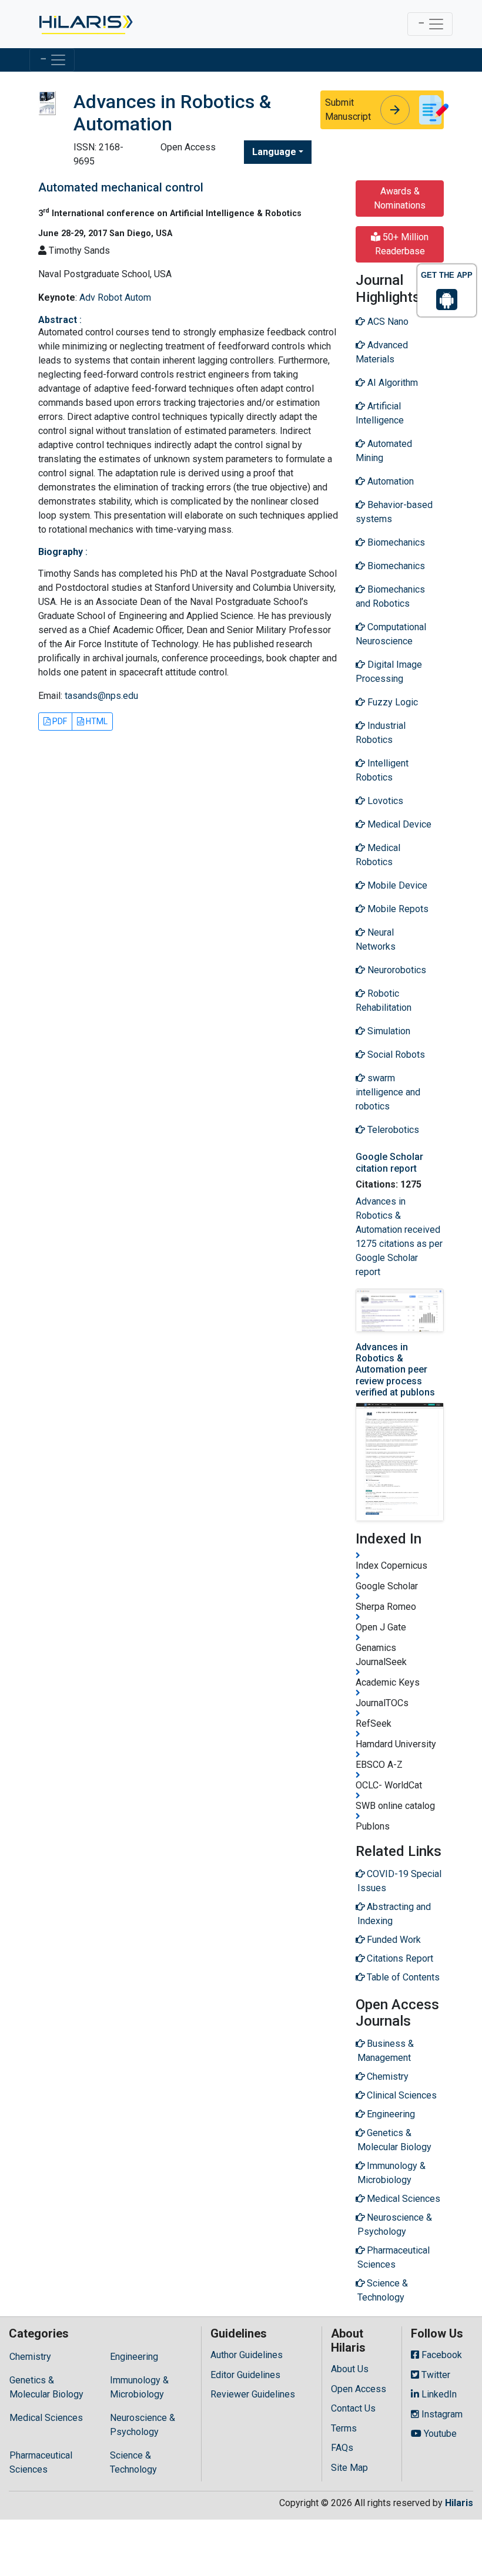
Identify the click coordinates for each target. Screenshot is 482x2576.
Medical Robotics (378, 855)
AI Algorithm (391, 383)
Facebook (441, 2355)
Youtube (439, 2434)
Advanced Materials (382, 352)
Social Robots (395, 1055)
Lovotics (384, 801)
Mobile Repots (397, 909)
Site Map (349, 2468)
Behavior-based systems (394, 512)
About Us (350, 2369)
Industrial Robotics (381, 733)
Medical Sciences (46, 2418)
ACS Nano (387, 322)
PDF (59, 721)
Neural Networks (376, 939)
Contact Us (353, 2408)
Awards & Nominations (400, 198)
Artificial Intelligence (380, 413)
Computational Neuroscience (391, 634)
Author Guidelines (247, 2355)
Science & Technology (133, 2462)
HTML (96, 721)
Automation (389, 481)
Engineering (134, 2357)
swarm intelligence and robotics (388, 1092)
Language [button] (274, 152)
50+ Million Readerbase (402, 244)
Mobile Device (396, 885)
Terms (344, 2428)
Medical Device (398, 824)
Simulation (388, 1031)
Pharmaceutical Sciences (41, 2462)
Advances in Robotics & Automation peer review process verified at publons (395, 1370)
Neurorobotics (396, 970)
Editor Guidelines (245, 2375)
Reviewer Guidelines (253, 2394)
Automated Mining (384, 451)
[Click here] (85, 24)
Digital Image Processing (389, 672)
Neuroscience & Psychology (143, 2425)
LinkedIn (438, 2394)
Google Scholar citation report (389, 1162)
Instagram (441, 2414)
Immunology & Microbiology (139, 2387)
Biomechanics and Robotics (390, 596)
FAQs (342, 2448)
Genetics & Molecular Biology (46, 2387)
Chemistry (30, 2357)
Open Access (359, 2389)
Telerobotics (392, 1130)
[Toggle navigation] (430, 24)
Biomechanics (395, 542)
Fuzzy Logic (391, 702)
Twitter (435, 2375)
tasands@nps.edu (101, 696)
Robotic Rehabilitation (384, 1001)
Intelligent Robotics (382, 770)
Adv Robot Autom (115, 297)
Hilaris (459, 2503)
